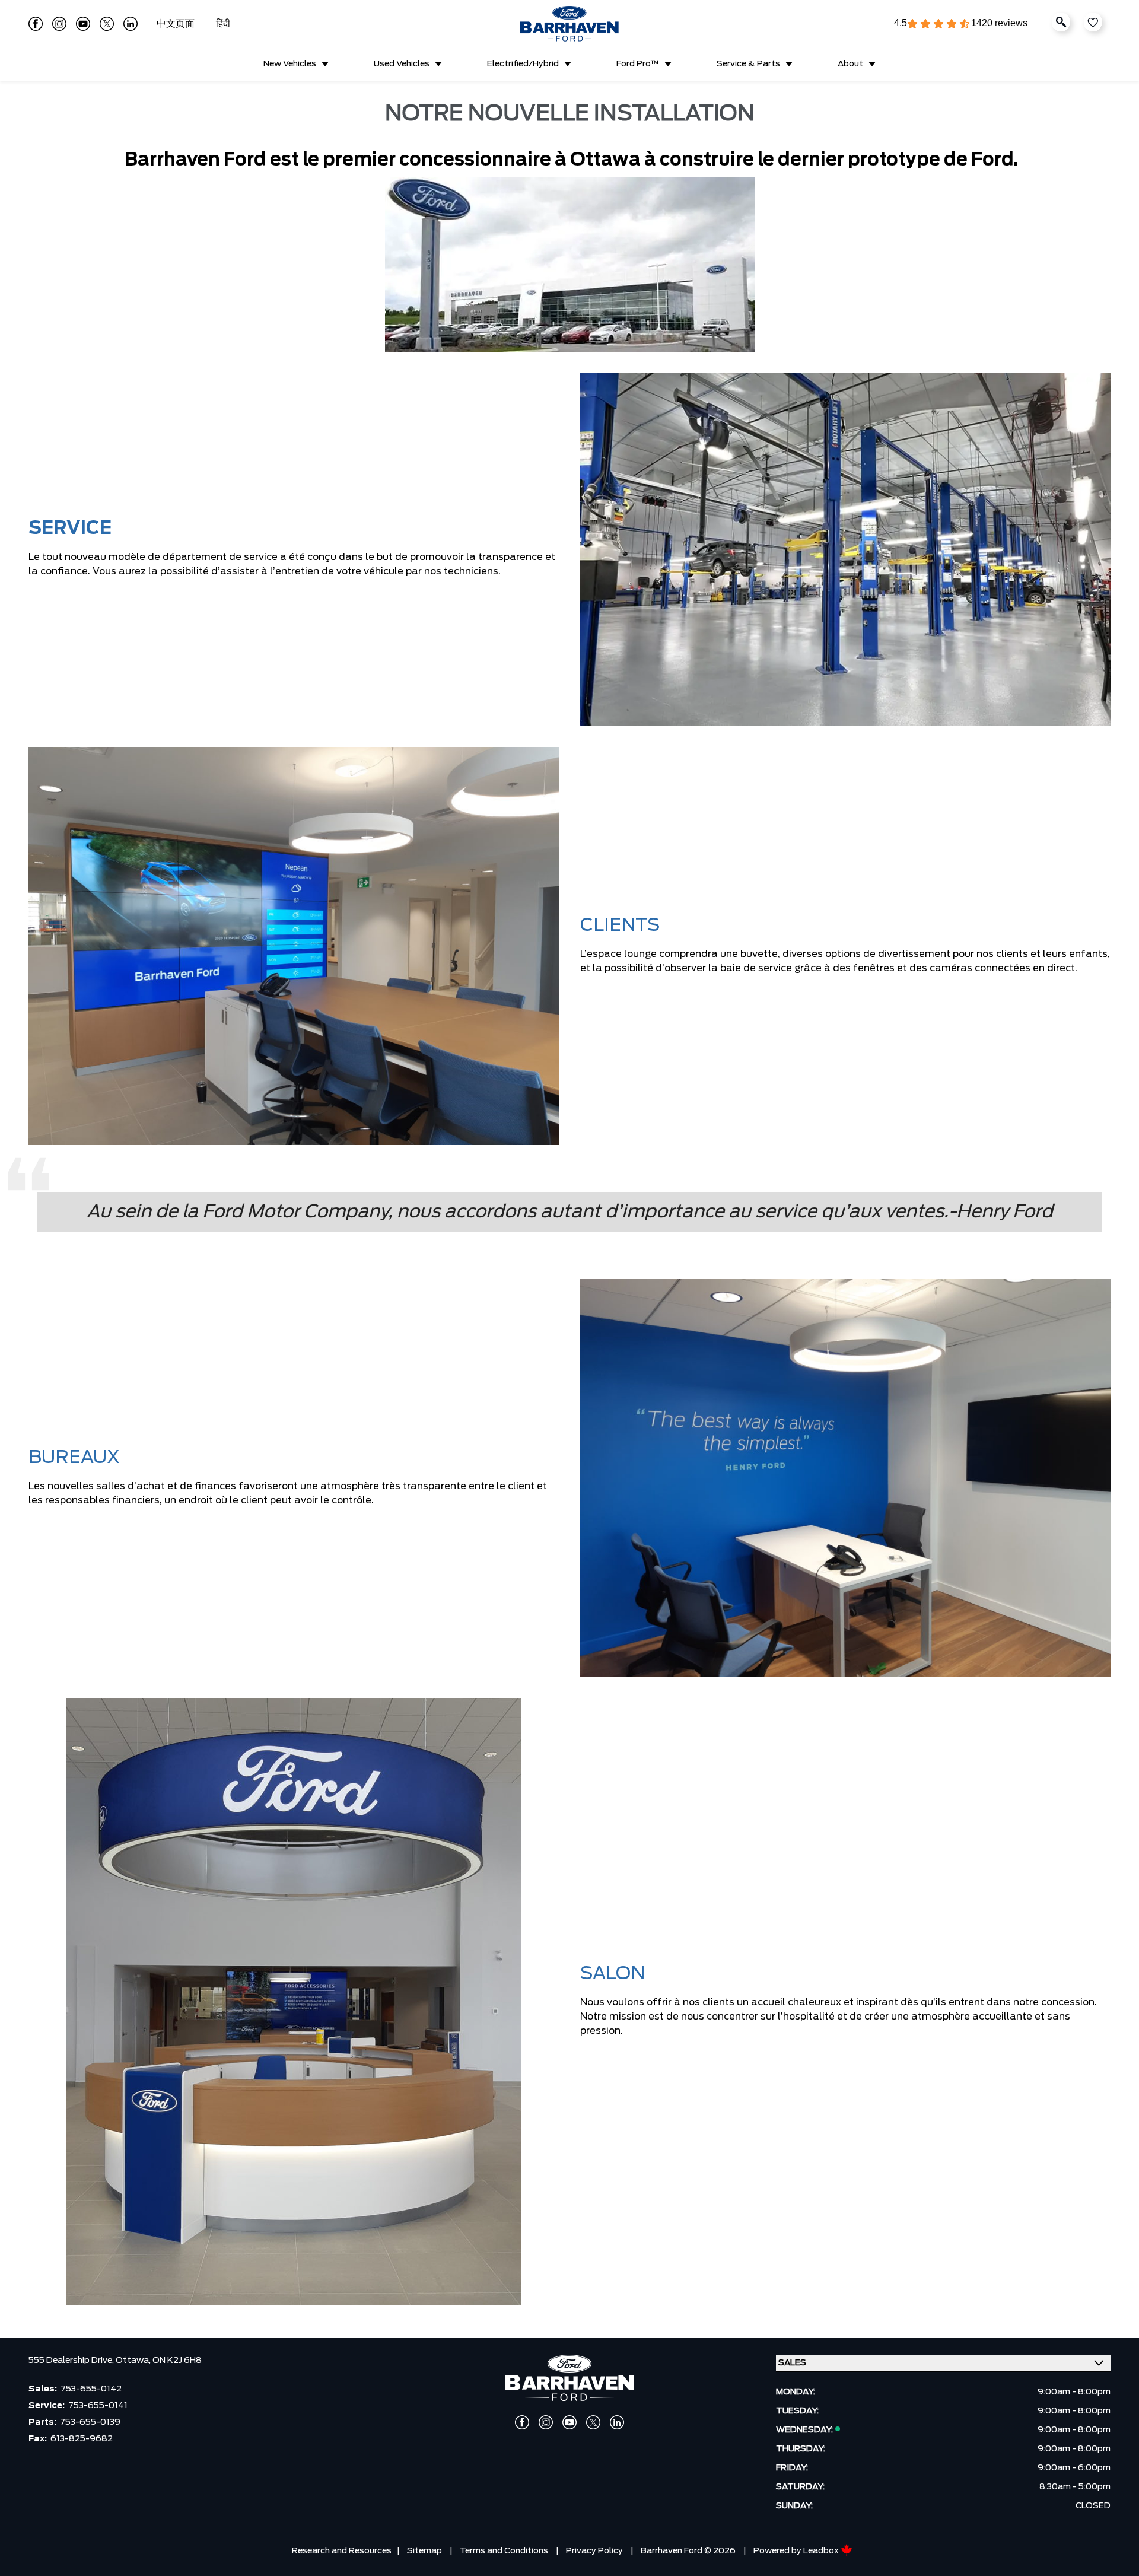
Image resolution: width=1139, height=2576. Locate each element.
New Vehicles (290, 64)
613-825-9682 (82, 2439)
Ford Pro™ (638, 64)
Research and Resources (342, 2551)
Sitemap (424, 2551)
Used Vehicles (402, 64)
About (850, 64)
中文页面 (177, 24)
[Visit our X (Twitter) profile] (107, 24)
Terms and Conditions (504, 2551)
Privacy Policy (594, 2551)
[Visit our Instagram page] (59, 24)
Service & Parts (748, 64)
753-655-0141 (98, 2406)
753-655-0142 (91, 2389)
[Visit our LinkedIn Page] (131, 24)
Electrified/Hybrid (523, 64)
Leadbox (822, 2551)
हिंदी (223, 24)
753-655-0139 (90, 2422)
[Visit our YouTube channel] (83, 24)
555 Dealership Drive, (72, 2361)
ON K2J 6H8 (177, 2361)
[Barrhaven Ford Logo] (569, 24)
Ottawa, (134, 2361)
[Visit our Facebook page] (36, 24)
